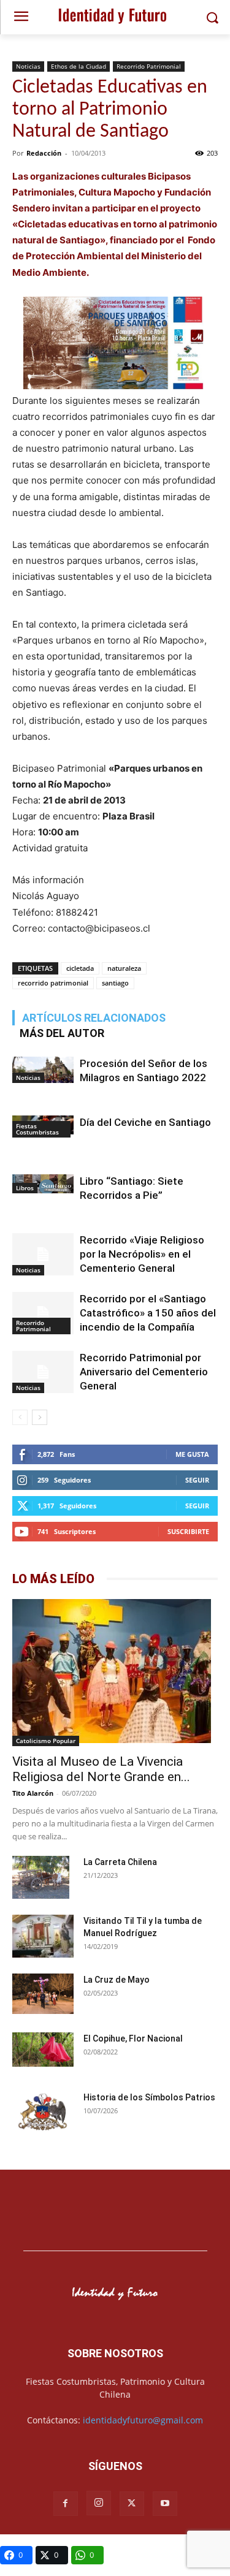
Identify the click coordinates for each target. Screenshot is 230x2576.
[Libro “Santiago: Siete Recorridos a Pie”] (43, 1184)
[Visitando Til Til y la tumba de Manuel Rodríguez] (43, 1938)
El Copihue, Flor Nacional (133, 2038)
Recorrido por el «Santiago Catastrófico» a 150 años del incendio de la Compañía (148, 1313)
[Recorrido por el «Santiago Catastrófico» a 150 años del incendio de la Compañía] (43, 1313)
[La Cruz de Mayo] (43, 1994)
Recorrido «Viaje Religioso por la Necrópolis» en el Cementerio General (142, 1254)
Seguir (197, 1480)
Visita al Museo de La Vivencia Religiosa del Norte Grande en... (101, 1769)
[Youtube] (165, 2504)
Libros (25, 1188)
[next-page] (40, 1417)
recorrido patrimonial (53, 983)
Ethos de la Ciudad (79, 66)
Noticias (28, 66)
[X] (132, 2504)
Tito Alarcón (33, 1793)
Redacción (44, 153)
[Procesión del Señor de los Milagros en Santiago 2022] (43, 1070)
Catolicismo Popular (46, 1741)
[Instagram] (99, 2503)
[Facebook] (66, 2504)
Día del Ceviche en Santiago (145, 1122)
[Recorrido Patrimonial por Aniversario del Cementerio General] (43, 1372)
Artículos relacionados (94, 1018)
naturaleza (124, 968)
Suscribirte (188, 1531)
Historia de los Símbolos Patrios (149, 2097)
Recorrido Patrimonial (149, 66)
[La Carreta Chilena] (41, 1877)
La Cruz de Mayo (117, 1980)
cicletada (80, 968)
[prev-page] (20, 1417)
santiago (115, 983)
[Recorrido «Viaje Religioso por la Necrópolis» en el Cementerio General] (43, 1254)
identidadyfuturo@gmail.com (143, 2420)
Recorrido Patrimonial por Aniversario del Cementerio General (144, 1372)
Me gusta (192, 1454)
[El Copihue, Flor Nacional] (43, 2050)
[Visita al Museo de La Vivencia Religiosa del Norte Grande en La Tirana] (115, 1673)
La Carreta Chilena (120, 1862)
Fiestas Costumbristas (37, 1129)
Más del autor (62, 1033)
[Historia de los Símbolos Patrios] (43, 2113)
